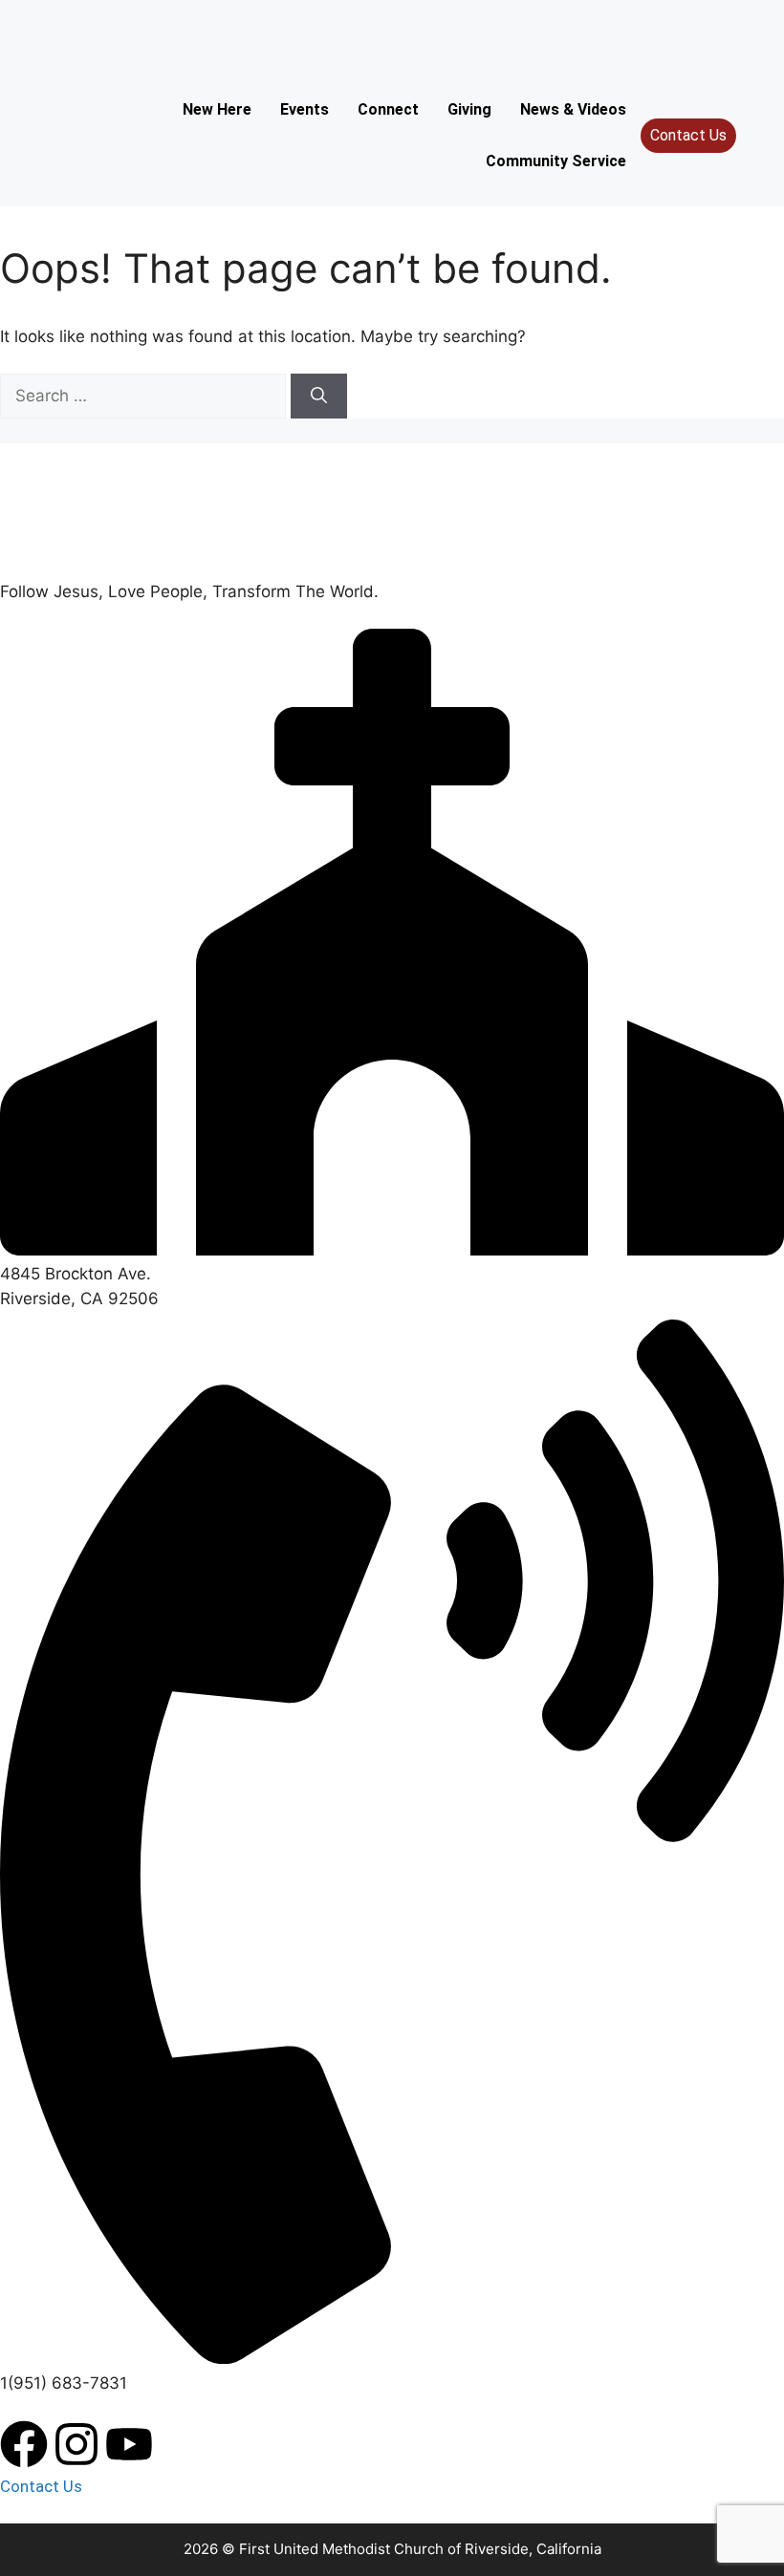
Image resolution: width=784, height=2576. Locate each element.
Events (305, 109)
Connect (388, 109)
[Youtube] (129, 2444)
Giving (469, 109)
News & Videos (573, 109)
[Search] (319, 397)
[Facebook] (24, 2444)
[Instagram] (76, 2444)
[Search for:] (145, 396)
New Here (217, 109)
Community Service (556, 161)
